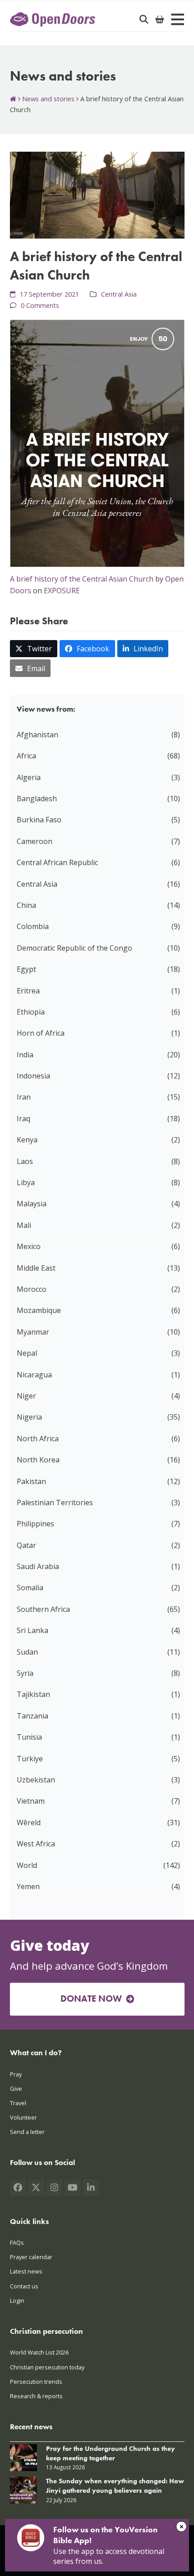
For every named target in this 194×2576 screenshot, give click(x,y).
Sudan (27, 1652)
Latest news (26, 2272)
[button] (34, 649)
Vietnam (31, 1801)
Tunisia (29, 1737)
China (26, 905)
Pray (16, 2074)
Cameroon (35, 841)
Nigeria (29, 1417)
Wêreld (29, 1823)
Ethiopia (31, 1012)
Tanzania (32, 1716)
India (25, 1055)
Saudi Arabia (38, 1566)
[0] (160, 19)
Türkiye (30, 1759)
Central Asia (119, 294)
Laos (25, 1161)
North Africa (38, 1439)
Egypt (26, 969)
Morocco (32, 1289)
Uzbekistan (36, 1780)
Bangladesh (37, 799)
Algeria (29, 777)
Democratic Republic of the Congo (74, 948)
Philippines (35, 1524)
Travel (18, 2103)
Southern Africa (43, 1609)
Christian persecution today (47, 2367)
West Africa (36, 1844)
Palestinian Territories (55, 1502)
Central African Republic (57, 862)
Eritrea (28, 991)
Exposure (62, 591)
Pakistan (31, 1481)
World (27, 1865)
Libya (26, 1182)
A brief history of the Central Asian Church (82, 579)
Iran (24, 1097)
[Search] (144, 19)
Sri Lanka (32, 1630)
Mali (24, 1225)
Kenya (27, 1140)
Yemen (28, 1886)
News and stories (48, 99)
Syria (25, 1673)
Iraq (23, 1119)
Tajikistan (33, 1694)
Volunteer (23, 2117)
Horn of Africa (41, 1033)
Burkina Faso (39, 820)
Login (17, 2301)
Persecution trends (36, 2382)
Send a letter (27, 2132)
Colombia (33, 926)
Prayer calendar (31, 2257)
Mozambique (39, 1310)
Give (16, 2089)
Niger (26, 1396)
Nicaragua (34, 1375)
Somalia (30, 1588)
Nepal (27, 1353)
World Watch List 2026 (39, 2353)
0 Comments (40, 305)
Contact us (24, 2286)
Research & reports (36, 2396)
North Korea (38, 1460)
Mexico (29, 1246)
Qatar (26, 1545)
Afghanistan (37, 735)
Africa (26, 756)
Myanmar (33, 1332)
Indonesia (33, 1076)
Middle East (36, 1268)
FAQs (17, 2242)
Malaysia (32, 1204)
